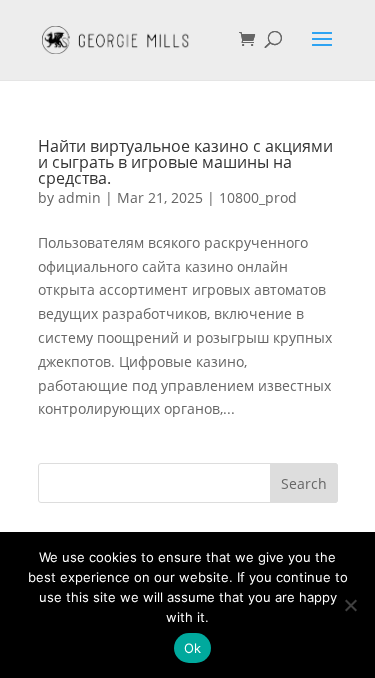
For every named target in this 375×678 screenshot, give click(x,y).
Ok (193, 648)
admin (79, 197)
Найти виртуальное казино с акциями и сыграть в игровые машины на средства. (185, 162)
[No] (350, 605)
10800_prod (258, 197)
